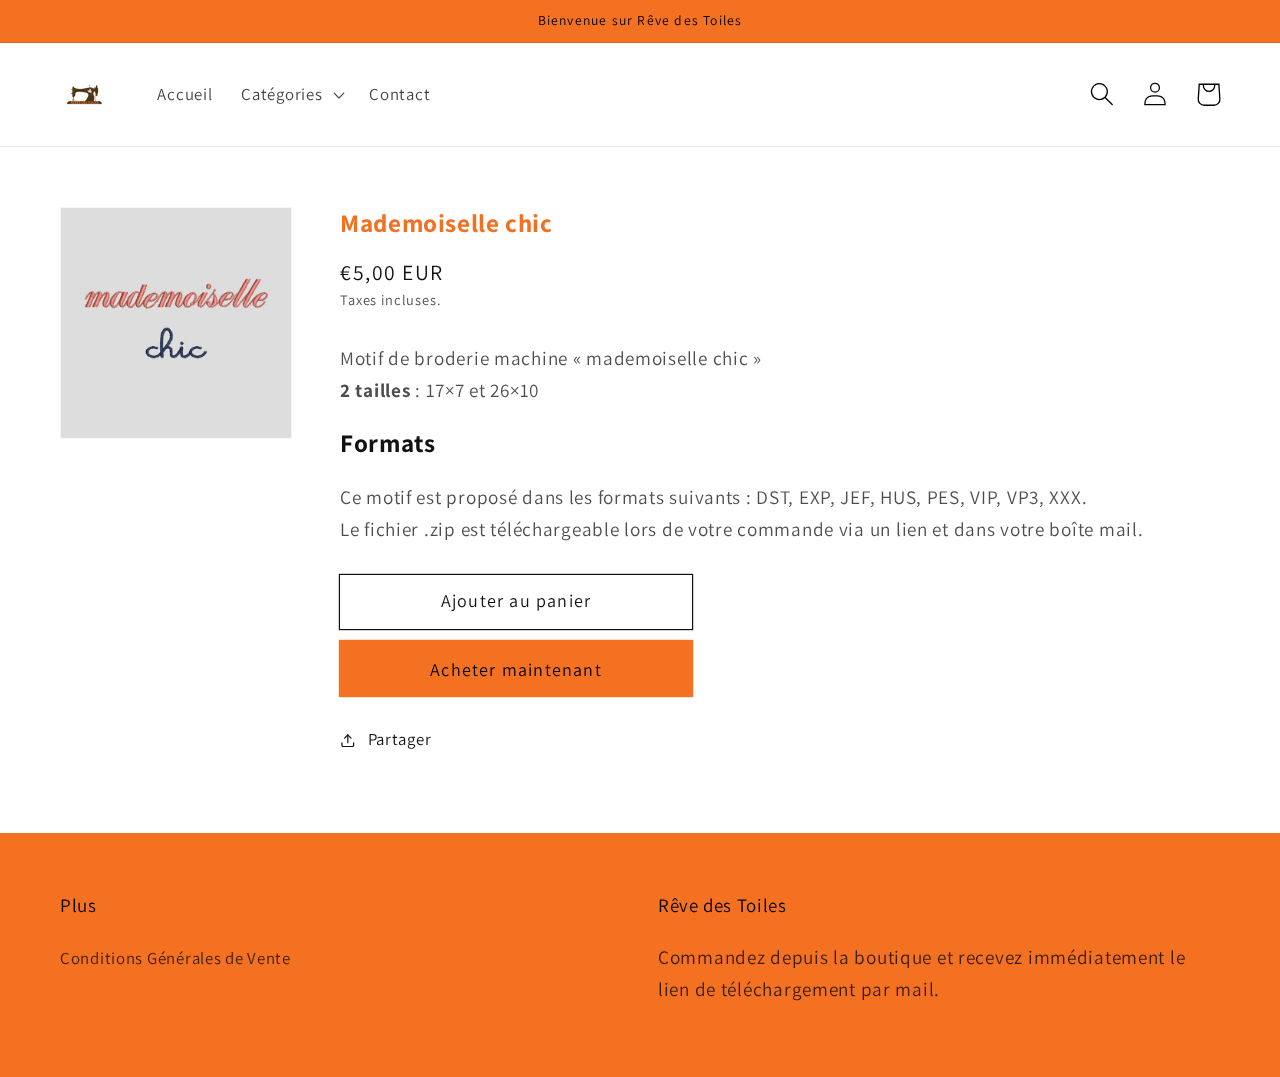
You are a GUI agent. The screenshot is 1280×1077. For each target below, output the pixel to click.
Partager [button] (399, 739)
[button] (1102, 94)
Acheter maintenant (516, 669)
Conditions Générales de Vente (175, 958)
